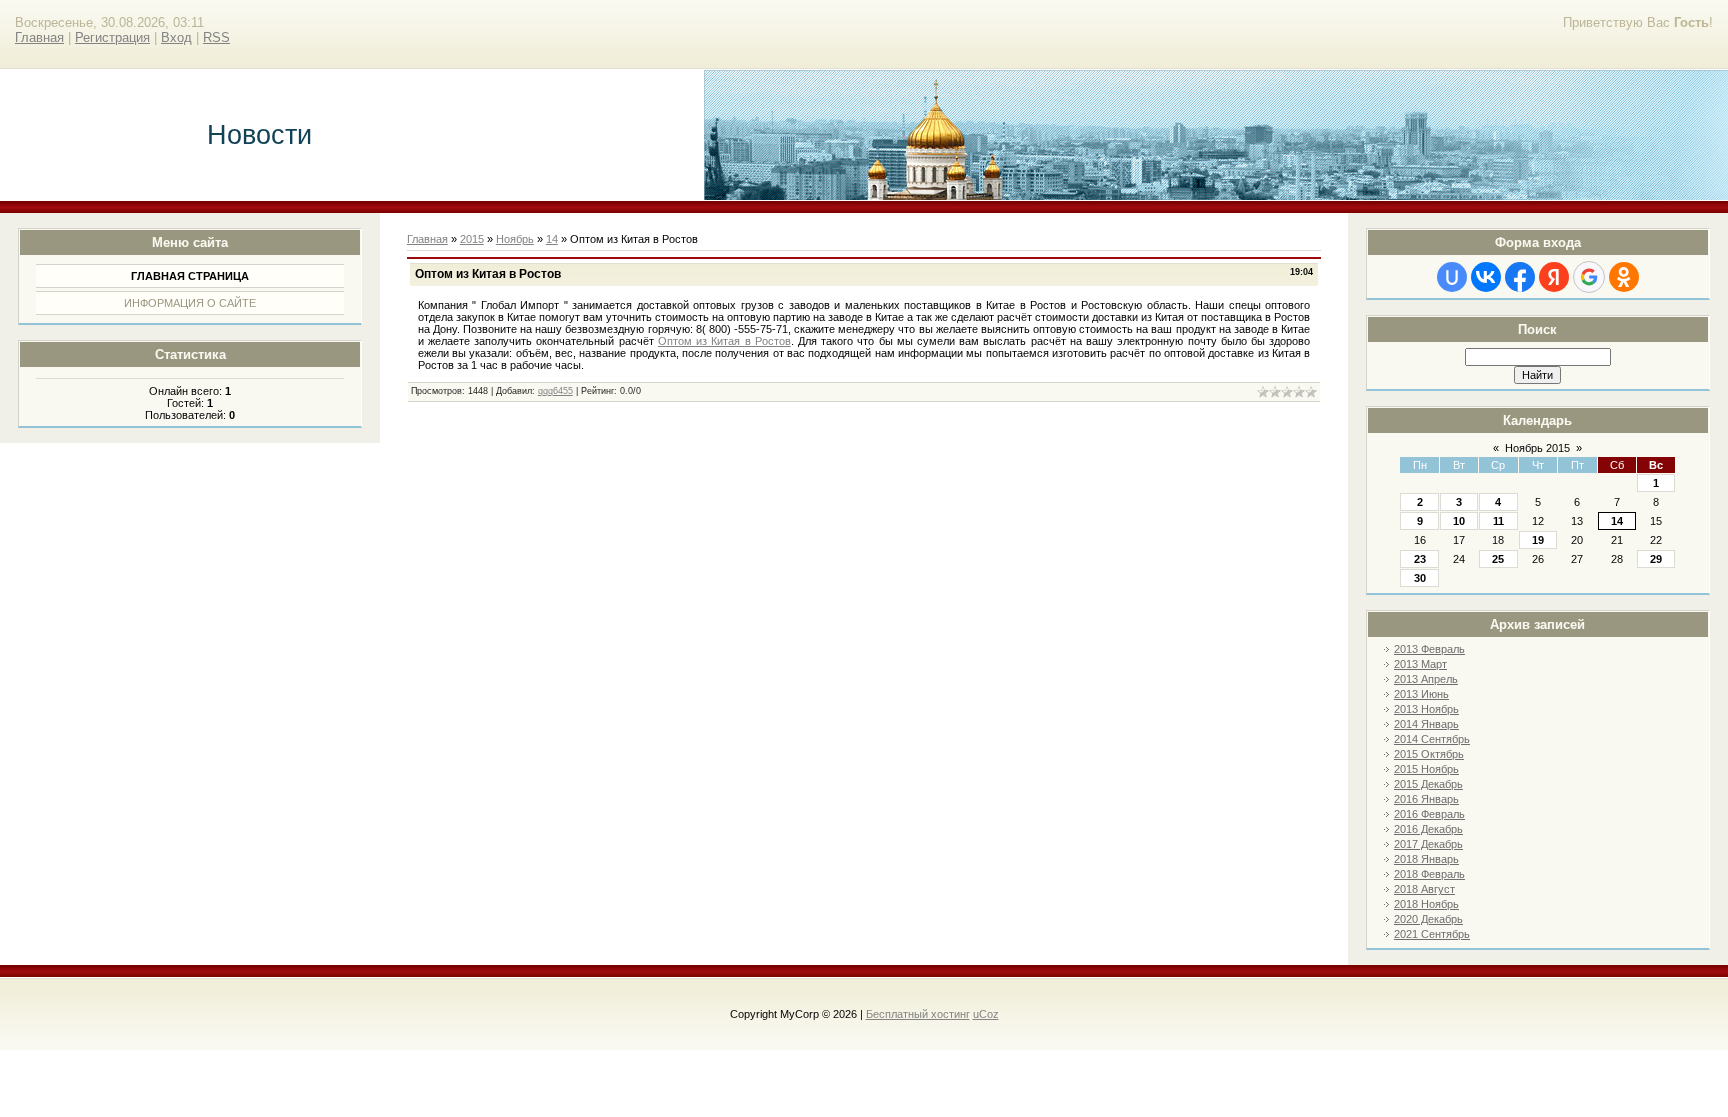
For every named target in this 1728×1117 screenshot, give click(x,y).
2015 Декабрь (1428, 784)
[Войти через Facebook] (1520, 277)
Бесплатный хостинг (918, 1014)
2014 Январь (1426, 724)
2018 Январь (1426, 859)
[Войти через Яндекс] (1554, 277)
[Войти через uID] (1452, 277)
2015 (472, 239)
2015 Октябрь (1429, 754)
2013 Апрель (1426, 679)
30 (1420, 578)
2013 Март (1420, 664)
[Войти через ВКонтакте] (1486, 277)
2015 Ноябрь (1426, 769)
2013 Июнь (1421, 694)
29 (1656, 559)
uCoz (986, 1014)
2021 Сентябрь (1432, 934)
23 (1420, 559)
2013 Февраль (1429, 649)
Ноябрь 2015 (1537, 448)
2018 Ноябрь (1426, 904)
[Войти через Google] (1589, 277)
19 (1538, 540)
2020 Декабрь (1428, 919)
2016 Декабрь (1428, 829)
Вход (176, 37)
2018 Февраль (1429, 874)
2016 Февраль (1429, 814)
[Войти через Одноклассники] (1624, 277)
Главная (39, 37)
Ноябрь (515, 239)
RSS (216, 37)
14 (1617, 521)
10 (1459, 521)
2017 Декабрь (1428, 844)
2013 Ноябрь (1426, 709)
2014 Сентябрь (1432, 739)
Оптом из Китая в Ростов (724, 341)
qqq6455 (555, 391)
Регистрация (112, 37)
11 (1498, 521)
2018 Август (1424, 889)
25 (1498, 559)
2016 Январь (1426, 799)
